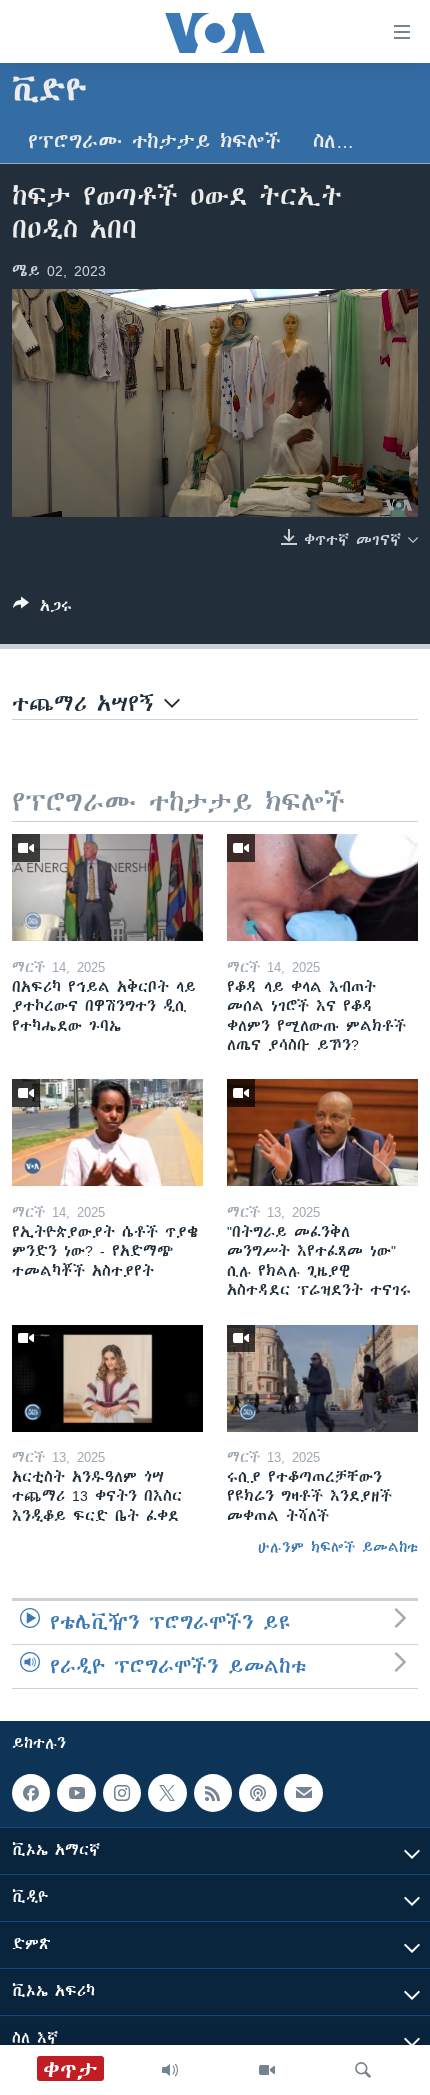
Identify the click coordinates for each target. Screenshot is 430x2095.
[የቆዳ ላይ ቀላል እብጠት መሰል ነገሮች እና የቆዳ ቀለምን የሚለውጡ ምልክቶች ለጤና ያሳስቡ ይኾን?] (322, 887)
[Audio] (170, 2070)
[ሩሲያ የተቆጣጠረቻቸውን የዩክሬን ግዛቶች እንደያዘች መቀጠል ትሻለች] (322, 1378)
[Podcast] (258, 1793)
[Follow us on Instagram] (122, 1793)
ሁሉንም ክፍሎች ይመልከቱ (338, 1547)
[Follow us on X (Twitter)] (167, 1793)
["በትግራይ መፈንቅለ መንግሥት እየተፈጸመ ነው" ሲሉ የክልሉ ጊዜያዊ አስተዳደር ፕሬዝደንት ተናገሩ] (322, 1132)
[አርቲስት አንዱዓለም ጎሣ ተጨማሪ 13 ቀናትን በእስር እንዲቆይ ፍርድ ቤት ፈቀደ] (107, 1378)
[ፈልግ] (363, 2070)
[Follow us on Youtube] (76, 1793)
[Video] (267, 2070)
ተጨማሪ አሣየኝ (88, 703)
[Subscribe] (303, 1793)
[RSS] (213, 1793)
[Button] (42, 609)
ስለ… (333, 141)
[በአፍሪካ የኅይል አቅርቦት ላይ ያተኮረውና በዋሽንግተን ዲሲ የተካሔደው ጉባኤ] (107, 887)
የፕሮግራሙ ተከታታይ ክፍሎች (154, 141)
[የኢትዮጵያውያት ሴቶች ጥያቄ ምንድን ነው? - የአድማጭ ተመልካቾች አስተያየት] (107, 1132)
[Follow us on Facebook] (31, 1793)
